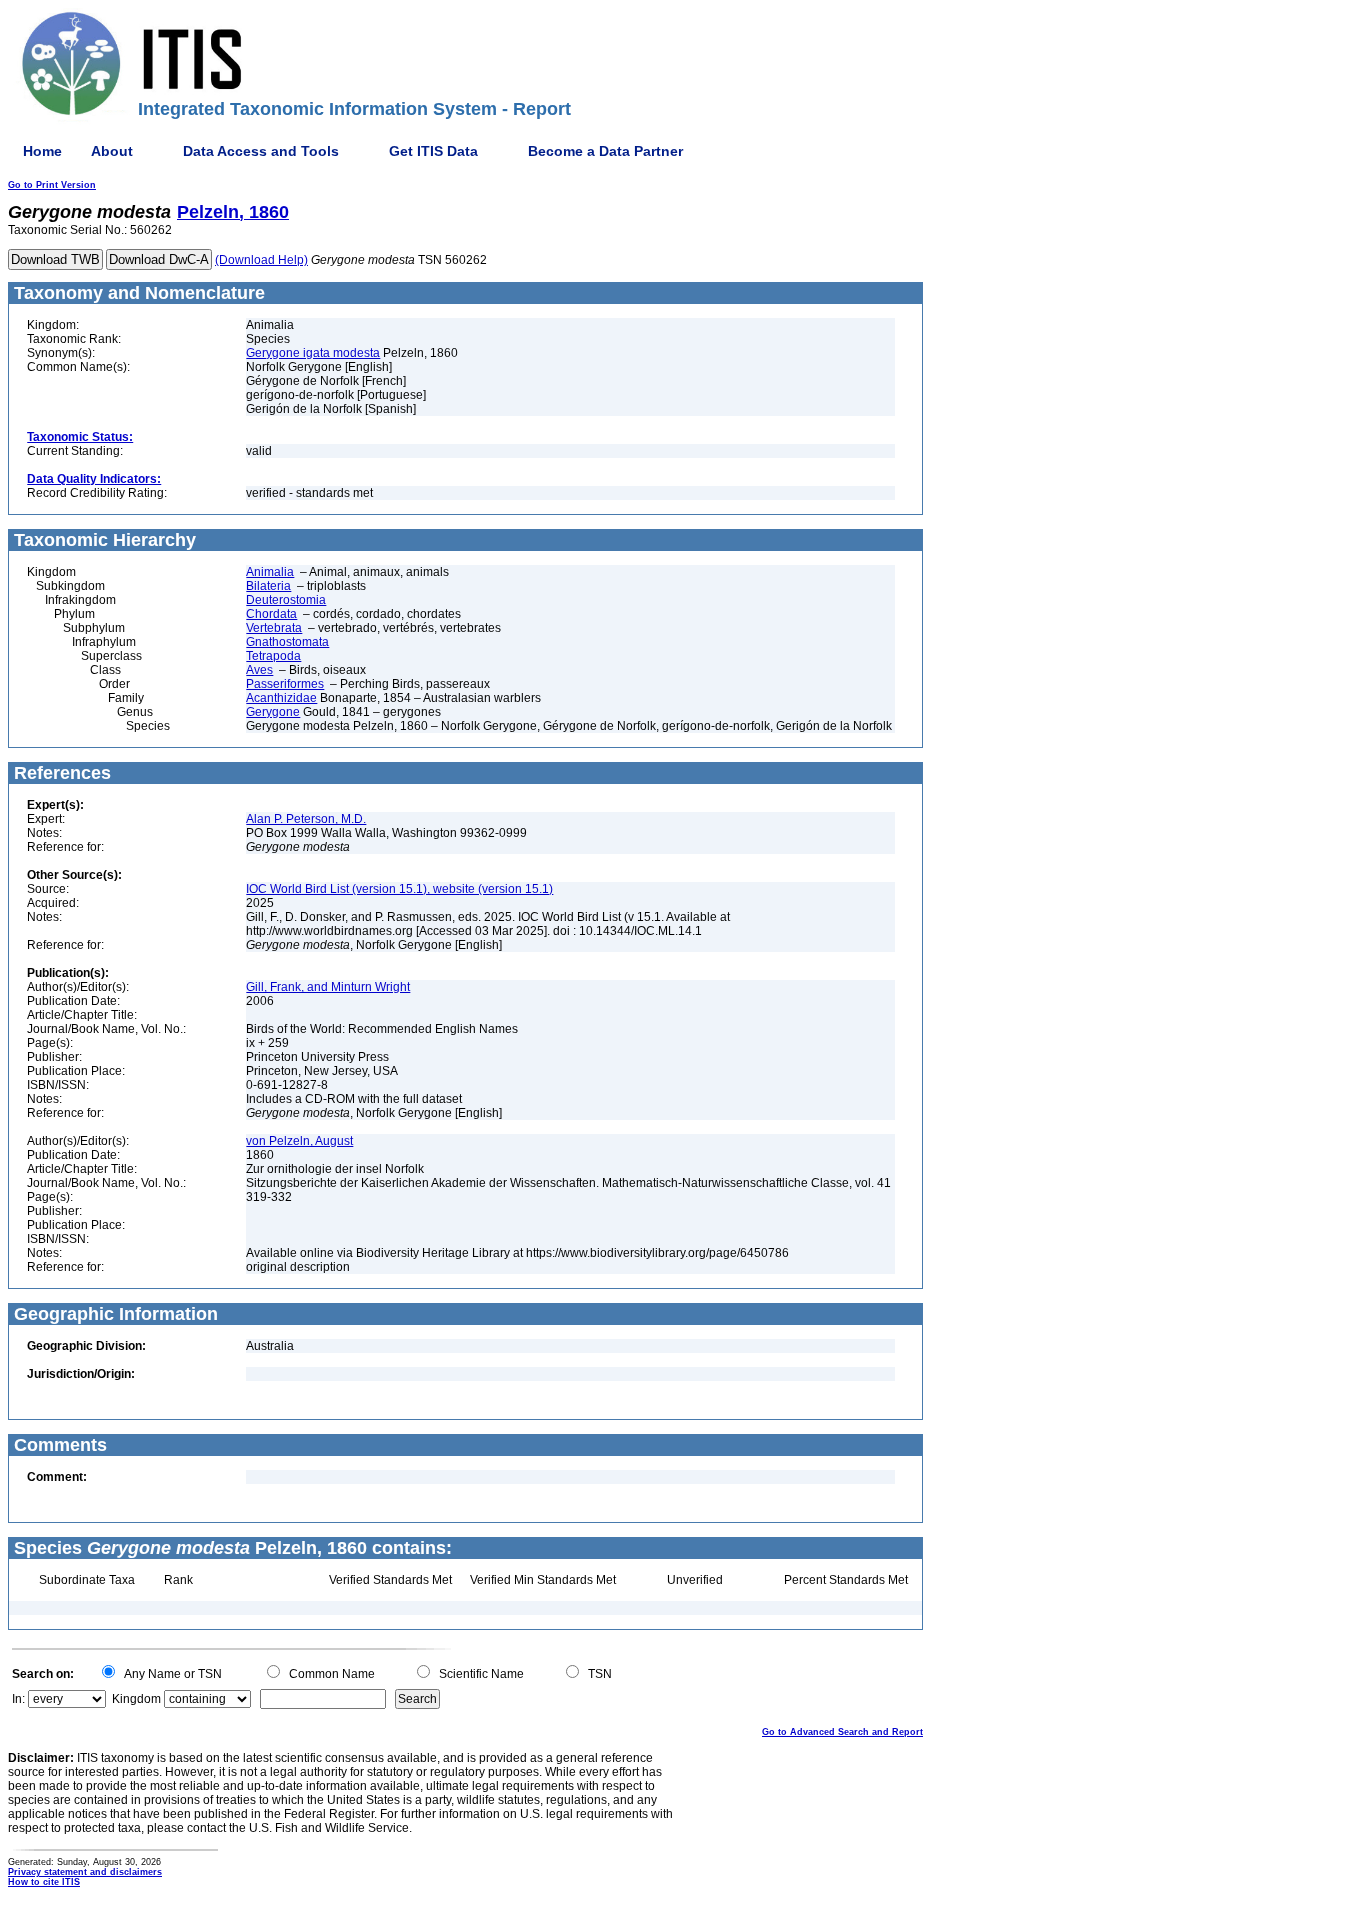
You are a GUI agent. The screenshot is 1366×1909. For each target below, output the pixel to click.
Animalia (270, 572)
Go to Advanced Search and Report (842, 1732)
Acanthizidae (281, 698)
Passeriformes (285, 684)
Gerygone (273, 712)
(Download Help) (261, 260)
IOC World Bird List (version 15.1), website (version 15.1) (399, 889)
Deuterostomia (286, 600)
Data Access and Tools (261, 151)
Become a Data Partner (605, 151)
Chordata (271, 614)
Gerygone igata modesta (313, 353)
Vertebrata (274, 628)
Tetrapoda (273, 656)
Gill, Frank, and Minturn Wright (328, 987)
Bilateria (268, 586)
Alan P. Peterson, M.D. (306, 819)
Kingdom (136, 1699)
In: (18, 1699)
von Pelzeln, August (299, 1141)
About (112, 151)
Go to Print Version (52, 185)
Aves (259, 670)
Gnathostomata (287, 642)
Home (42, 151)
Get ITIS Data (433, 151)
